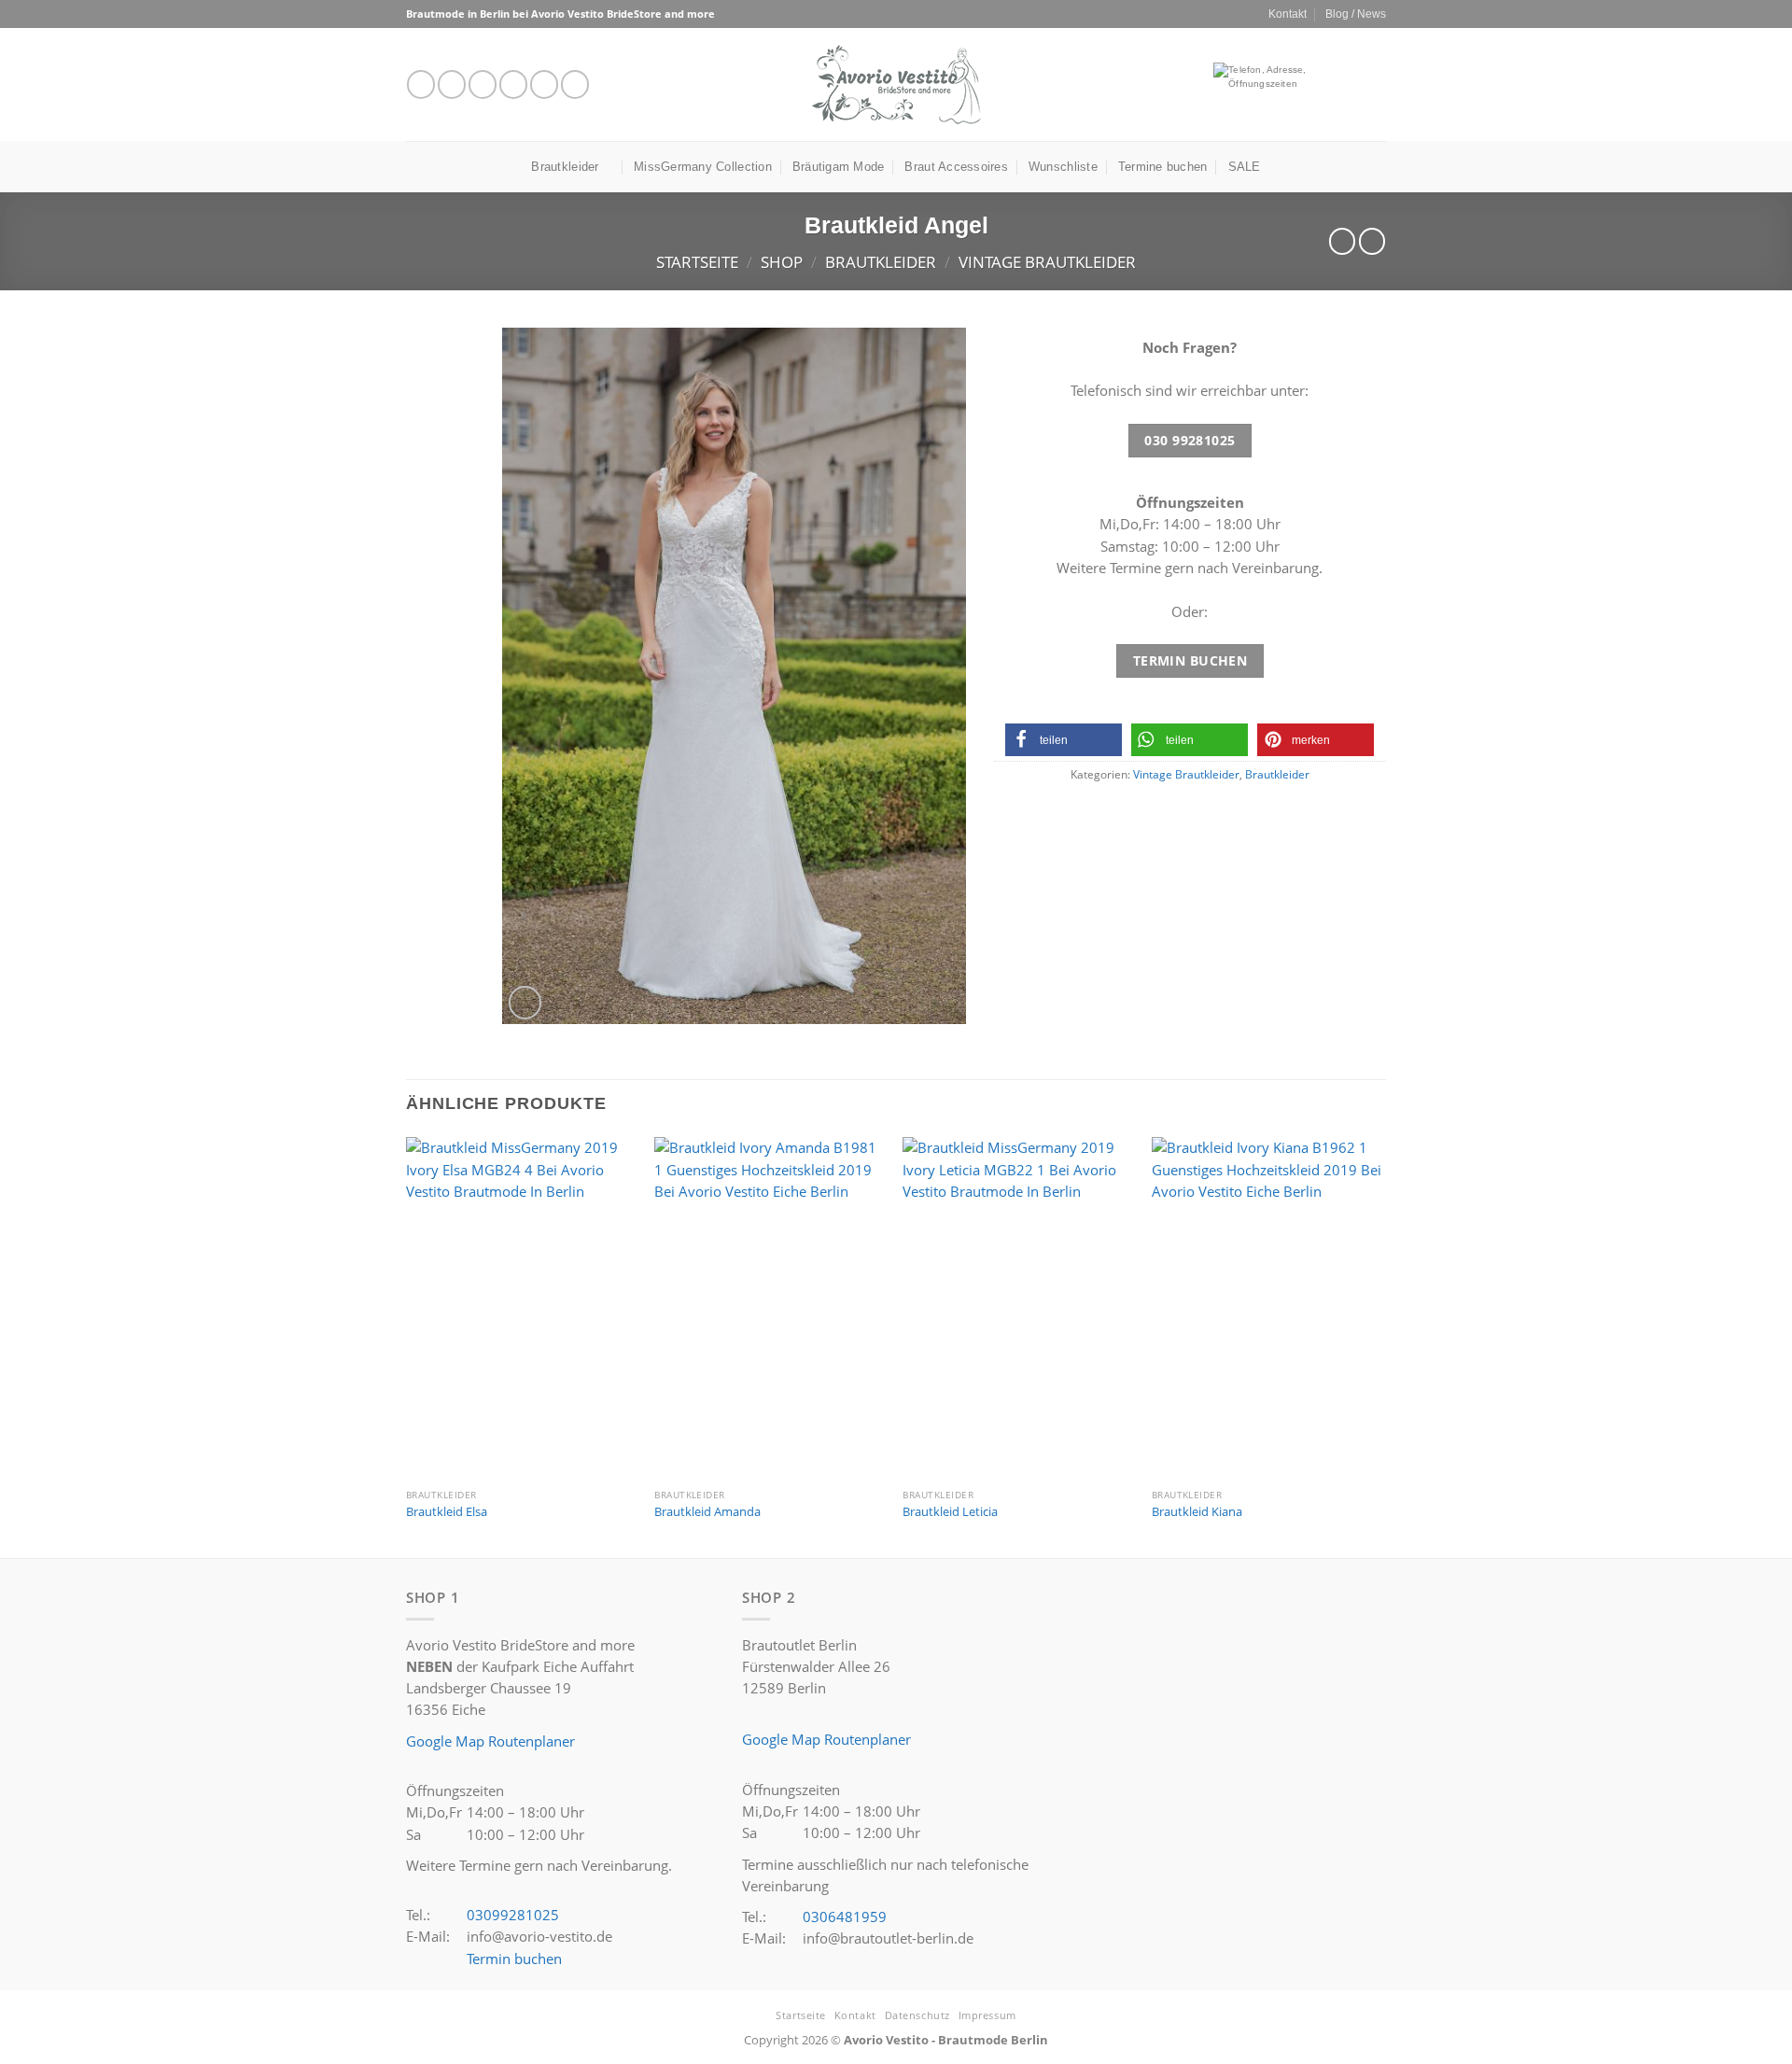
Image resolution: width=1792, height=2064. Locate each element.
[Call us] (544, 84)
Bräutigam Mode (839, 167)
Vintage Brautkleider (1047, 262)
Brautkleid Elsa (447, 1512)
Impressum (987, 2015)
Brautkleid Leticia (950, 1512)
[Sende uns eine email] (513, 84)
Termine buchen (1163, 167)
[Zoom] (525, 1002)
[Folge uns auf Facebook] (421, 84)
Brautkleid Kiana (1197, 1512)
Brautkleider (565, 167)
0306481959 (845, 1917)
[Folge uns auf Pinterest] (575, 84)
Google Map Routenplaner (490, 1741)
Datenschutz (917, 2015)
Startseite (697, 262)
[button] (1064, 740)
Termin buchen (514, 1959)
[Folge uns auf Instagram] (452, 84)
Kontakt (1288, 14)
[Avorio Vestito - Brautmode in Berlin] (896, 84)
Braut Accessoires (956, 167)
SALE (1245, 167)
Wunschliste (1063, 167)
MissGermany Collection (703, 167)
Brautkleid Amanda (707, 1512)
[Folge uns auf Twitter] (483, 84)
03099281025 (513, 1915)
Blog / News (1356, 14)
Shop (782, 262)
